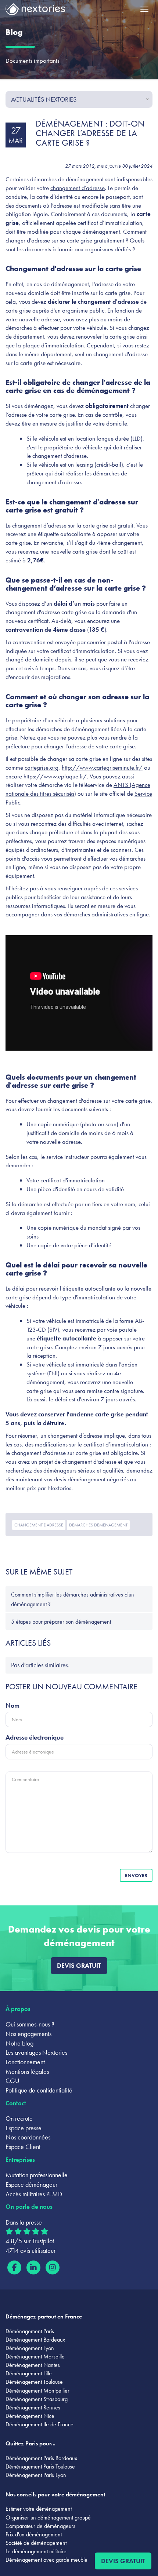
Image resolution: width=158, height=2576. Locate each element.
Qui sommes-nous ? (30, 2024)
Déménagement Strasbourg (37, 2399)
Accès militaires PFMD (34, 2194)
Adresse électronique (35, 1737)
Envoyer (136, 1875)
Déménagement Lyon (30, 2348)
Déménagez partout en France (44, 2316)
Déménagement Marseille (35, 2356)
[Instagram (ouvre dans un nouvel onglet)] (53, 2267)
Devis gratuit (79, 1965)
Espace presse (24, 2128)
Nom (12, 1705)
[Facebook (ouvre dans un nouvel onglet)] (14, 2267)
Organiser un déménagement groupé (48, 2517)
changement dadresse (39, 1525)
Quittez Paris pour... (30, 2443)
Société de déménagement (36, 2543)
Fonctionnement (25, 2062)
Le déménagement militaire (36, 2551)
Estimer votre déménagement (39, 2509)
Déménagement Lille (29, 2373)
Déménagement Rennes (33, 2407)
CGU (12, 2081)
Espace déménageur (31, 2184)
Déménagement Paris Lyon (36, 2475)
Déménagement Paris (30, 2331)
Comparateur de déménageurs (40, 2526)
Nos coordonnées (28, 2137)
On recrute (19, 2118)
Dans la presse (24, 2222)
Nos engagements (28, 2034)
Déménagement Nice (30, 2416)
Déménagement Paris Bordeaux (41, 2458)
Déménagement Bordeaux (35, 2340)
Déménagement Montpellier (37, 2391)
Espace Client (23, 2147)
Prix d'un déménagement (34, 2534)
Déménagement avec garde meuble (46, 2560)
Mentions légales (27, 2071)
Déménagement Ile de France (39, 2424)
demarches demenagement (98, 1525)
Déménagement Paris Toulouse (40, 2466)
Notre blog (19, 2043)
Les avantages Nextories (36, 2052)
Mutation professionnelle (37, 2175)
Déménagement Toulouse (34, 2382)
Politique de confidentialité (39, 2090)
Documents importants (33, 61)
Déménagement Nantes (33, 2365)
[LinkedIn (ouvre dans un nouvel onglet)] (33, 2267)
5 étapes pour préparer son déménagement (61, 1622)
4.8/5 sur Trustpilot (30, 2241)
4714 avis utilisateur (30, 2250)
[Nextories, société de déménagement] (35, 11)
